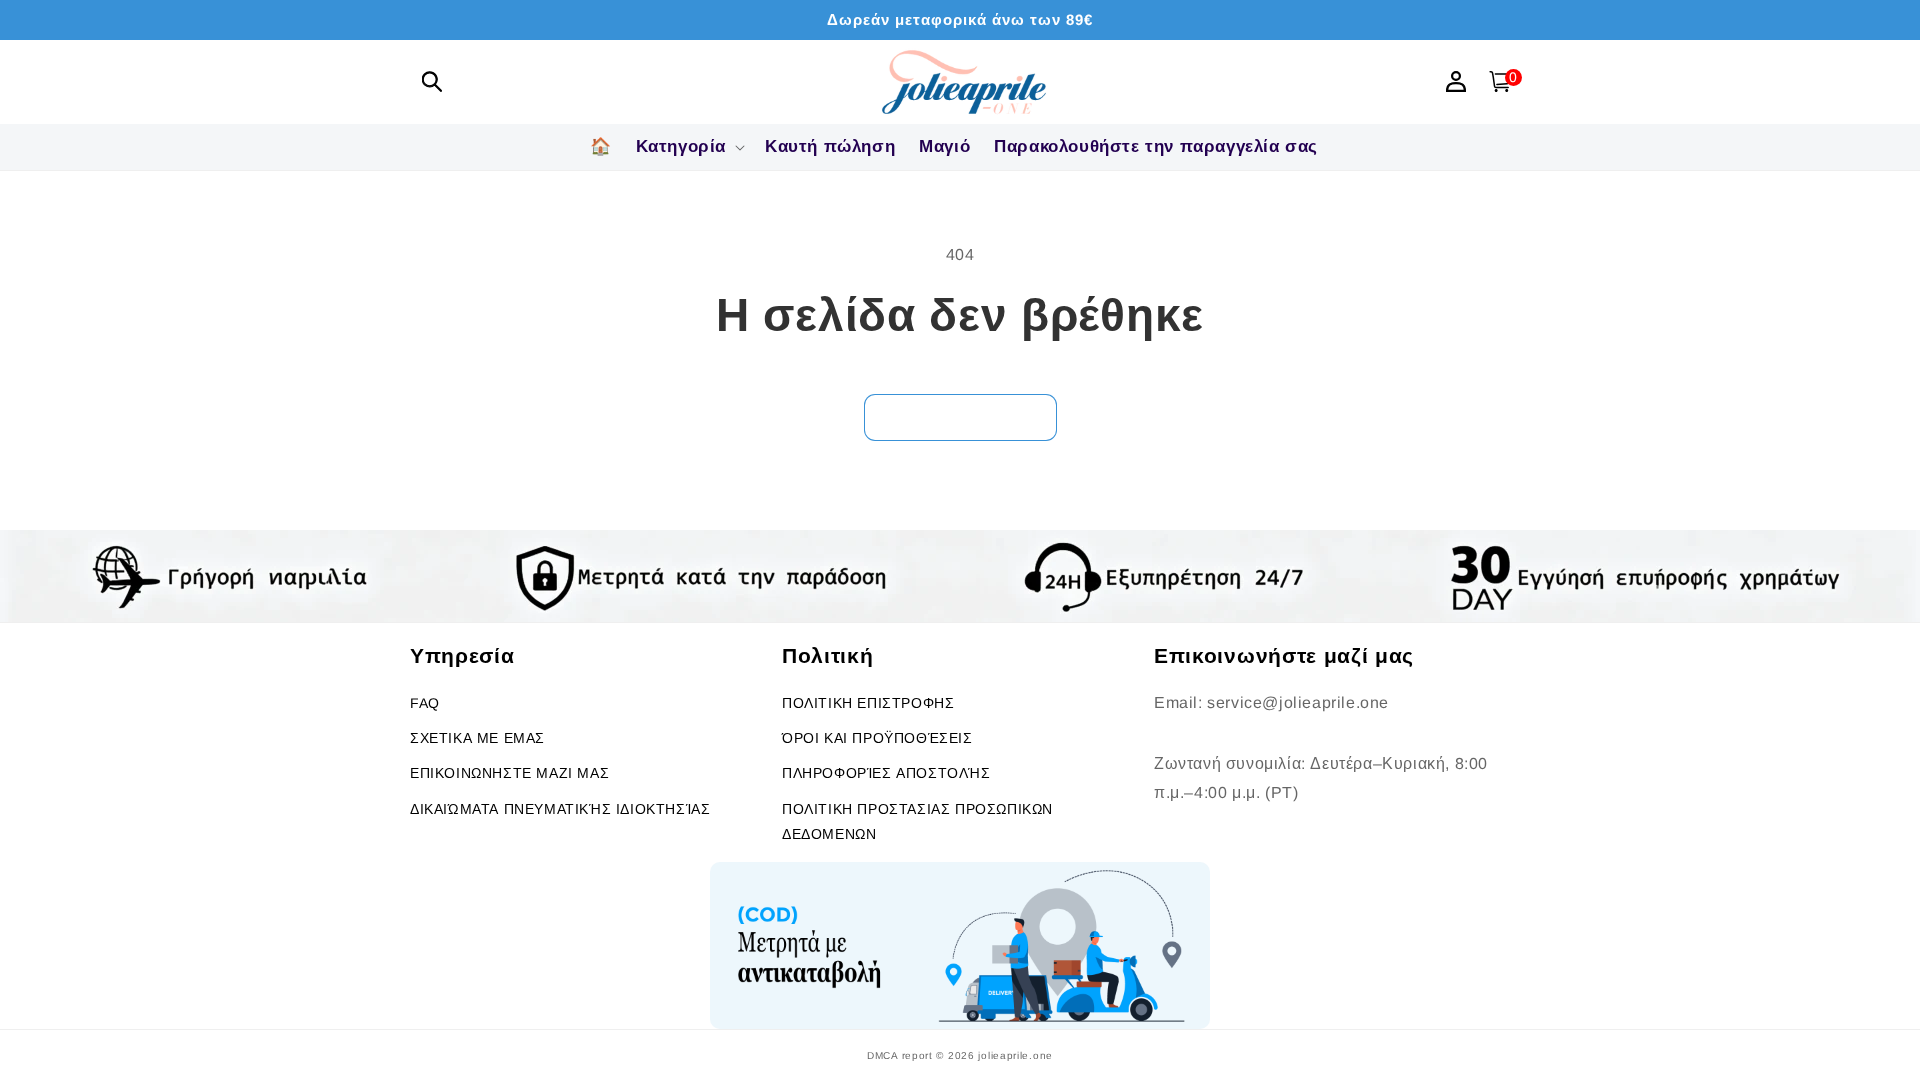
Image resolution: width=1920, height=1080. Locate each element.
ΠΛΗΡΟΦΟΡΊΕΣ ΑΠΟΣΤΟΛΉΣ (886, 773)
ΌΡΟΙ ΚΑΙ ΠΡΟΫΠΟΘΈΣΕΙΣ (877, 738)
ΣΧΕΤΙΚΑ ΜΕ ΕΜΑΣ (477, 738)
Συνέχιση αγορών (960, 416)
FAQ (425, 703)
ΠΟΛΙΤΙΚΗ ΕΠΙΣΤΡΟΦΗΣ (868, 703)
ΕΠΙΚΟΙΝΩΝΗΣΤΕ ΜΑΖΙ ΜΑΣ (509, 773)
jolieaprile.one (1015, 1055)
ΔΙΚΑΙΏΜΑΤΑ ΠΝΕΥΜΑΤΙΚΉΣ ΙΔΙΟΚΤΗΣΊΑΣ (560, 809)
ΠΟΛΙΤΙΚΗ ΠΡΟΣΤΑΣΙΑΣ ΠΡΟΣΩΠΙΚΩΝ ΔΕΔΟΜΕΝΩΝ (917, 821)
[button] (432, 81)
